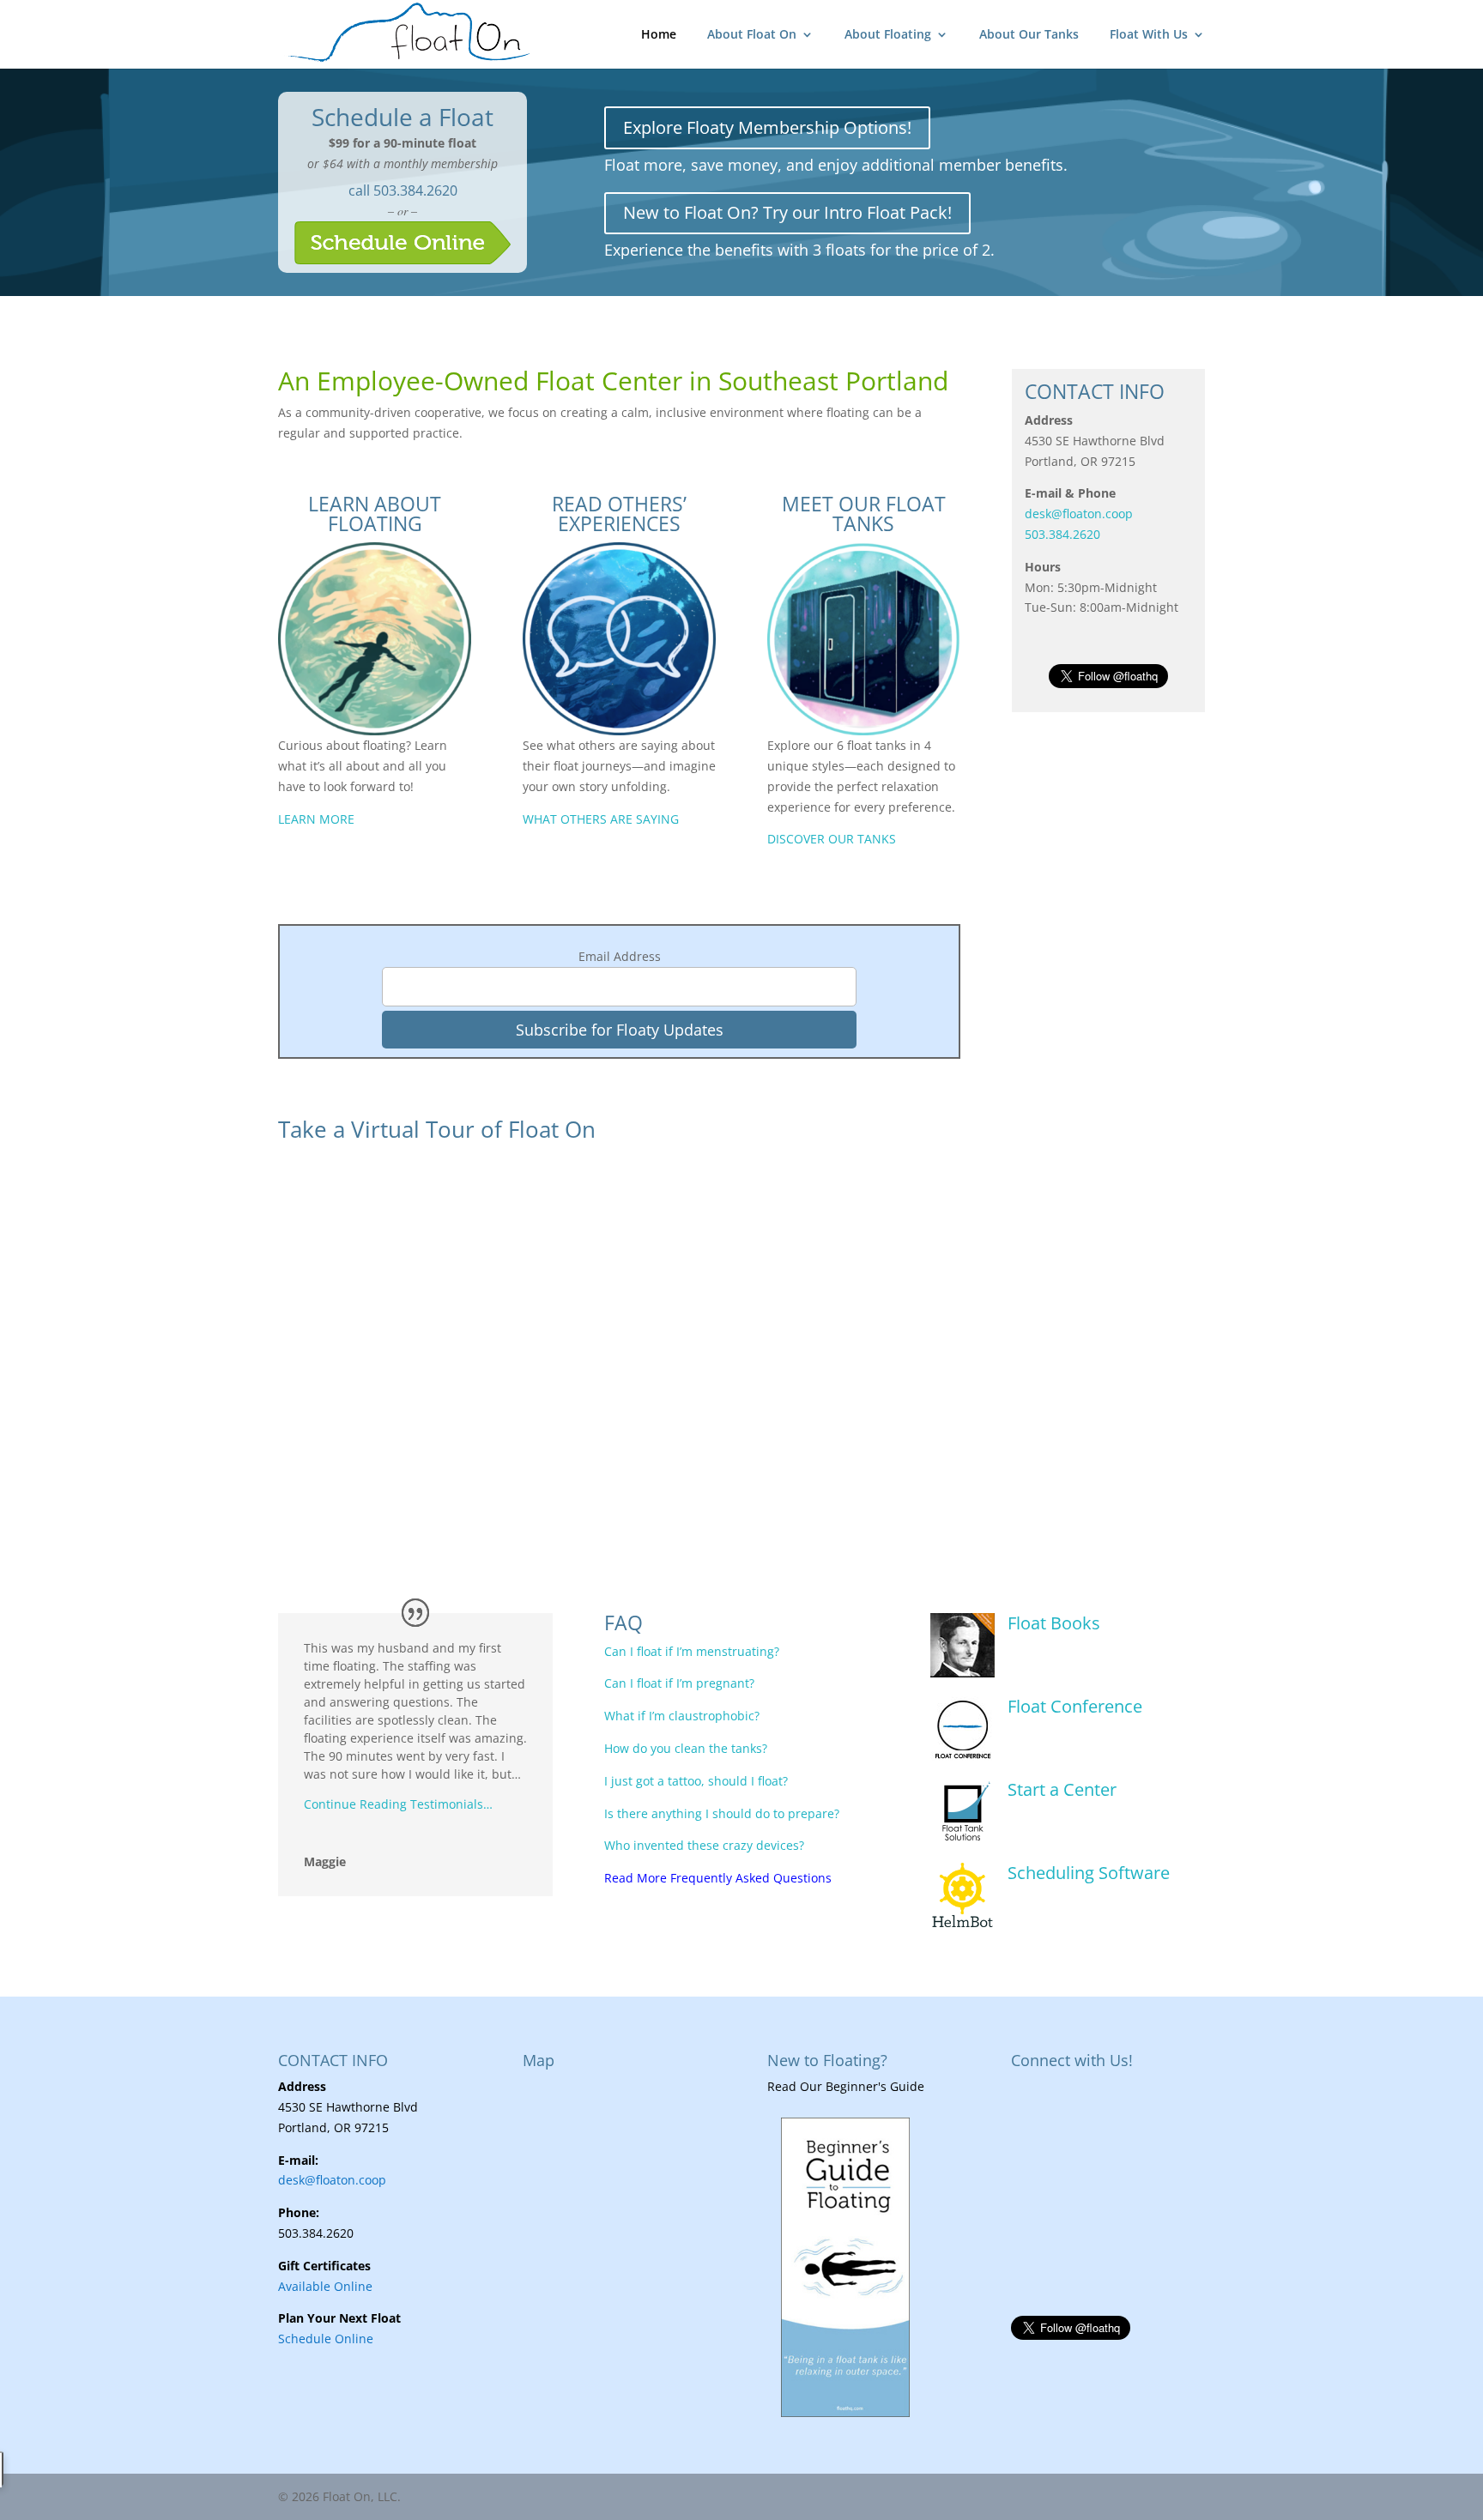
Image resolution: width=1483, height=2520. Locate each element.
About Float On (752, 35)
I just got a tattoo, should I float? (696, 1781)
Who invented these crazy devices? (704, 1845)
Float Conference (1075, 1706)
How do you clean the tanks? (686, 1748)
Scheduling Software (1089, 1873)
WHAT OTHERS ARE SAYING (601, 819)
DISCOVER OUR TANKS (832, 839)
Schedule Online (326, 2339)
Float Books (1054, 1623)
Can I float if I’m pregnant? (679, 1683)
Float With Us (1149, 35)
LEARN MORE (316, 819)
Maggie (325, 1861)
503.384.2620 (415, 190)
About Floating (888, 35)
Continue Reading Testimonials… (398, 1804)
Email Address (620, 956)
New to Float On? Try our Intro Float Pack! (787, 212)
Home (659, 35)
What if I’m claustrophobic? (682, 1716)
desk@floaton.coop (1079, 514)
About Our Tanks (1029, 35)
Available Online (325, 2286)
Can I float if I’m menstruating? (692, 1651)
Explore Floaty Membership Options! (767, 127)
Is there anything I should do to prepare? (722, 1813)
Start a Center (1062, 1789)
